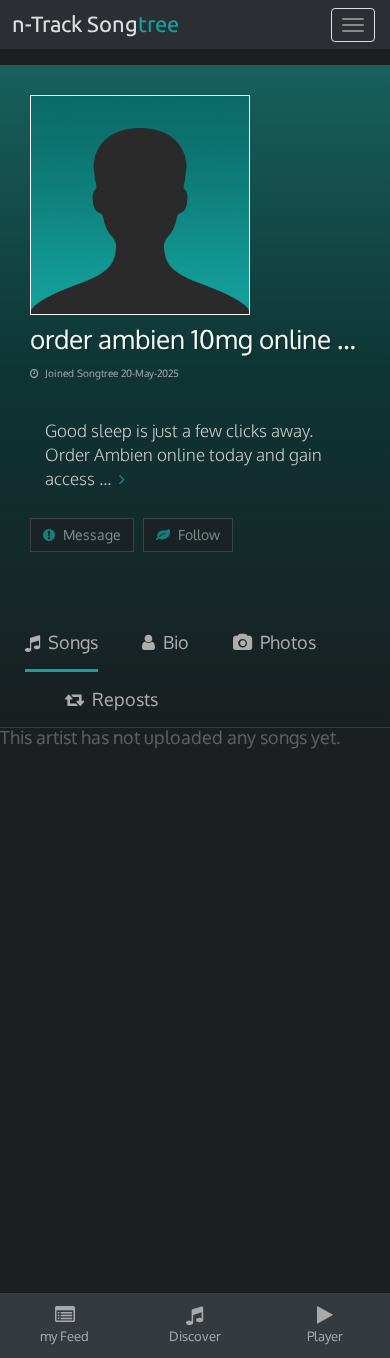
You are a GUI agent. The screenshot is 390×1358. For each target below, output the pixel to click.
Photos (284, 642)
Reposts (121, 699)
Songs (69, 642)
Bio (172, 642)
